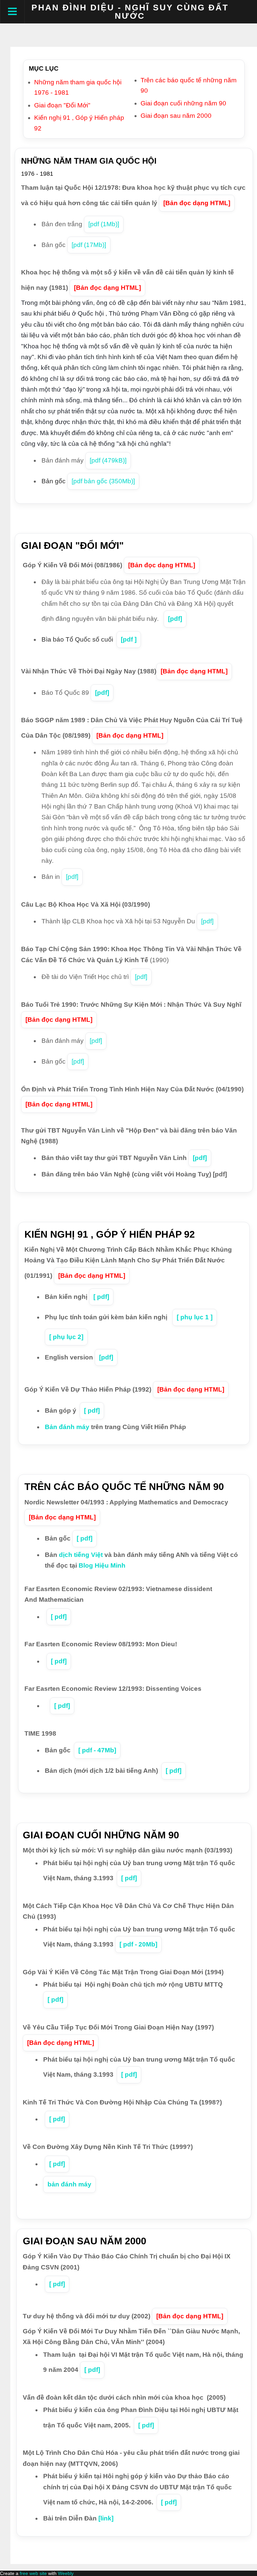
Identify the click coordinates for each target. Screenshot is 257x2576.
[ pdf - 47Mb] (97, 1750)
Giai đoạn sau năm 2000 (176, 116)
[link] (106, 2518)
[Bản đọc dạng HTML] (197, 203)
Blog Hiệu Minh (102, 1565)
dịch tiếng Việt (81, 1555)
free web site (33, 2573)
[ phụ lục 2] (66, 1337)
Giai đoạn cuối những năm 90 (183, 103)
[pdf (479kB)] (108, 460)
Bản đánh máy (67, 1427)
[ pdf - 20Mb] (138, 1944)
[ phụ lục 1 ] (195, 1317)
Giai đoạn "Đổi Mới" (62, 105)
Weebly (66, 2573)
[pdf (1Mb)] (104, 224)
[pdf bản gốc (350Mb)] (103, 481)
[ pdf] (101, 1297)
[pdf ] (129, 639)
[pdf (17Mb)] (89, 245)
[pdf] (175, 619)
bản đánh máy (69, 2184)
